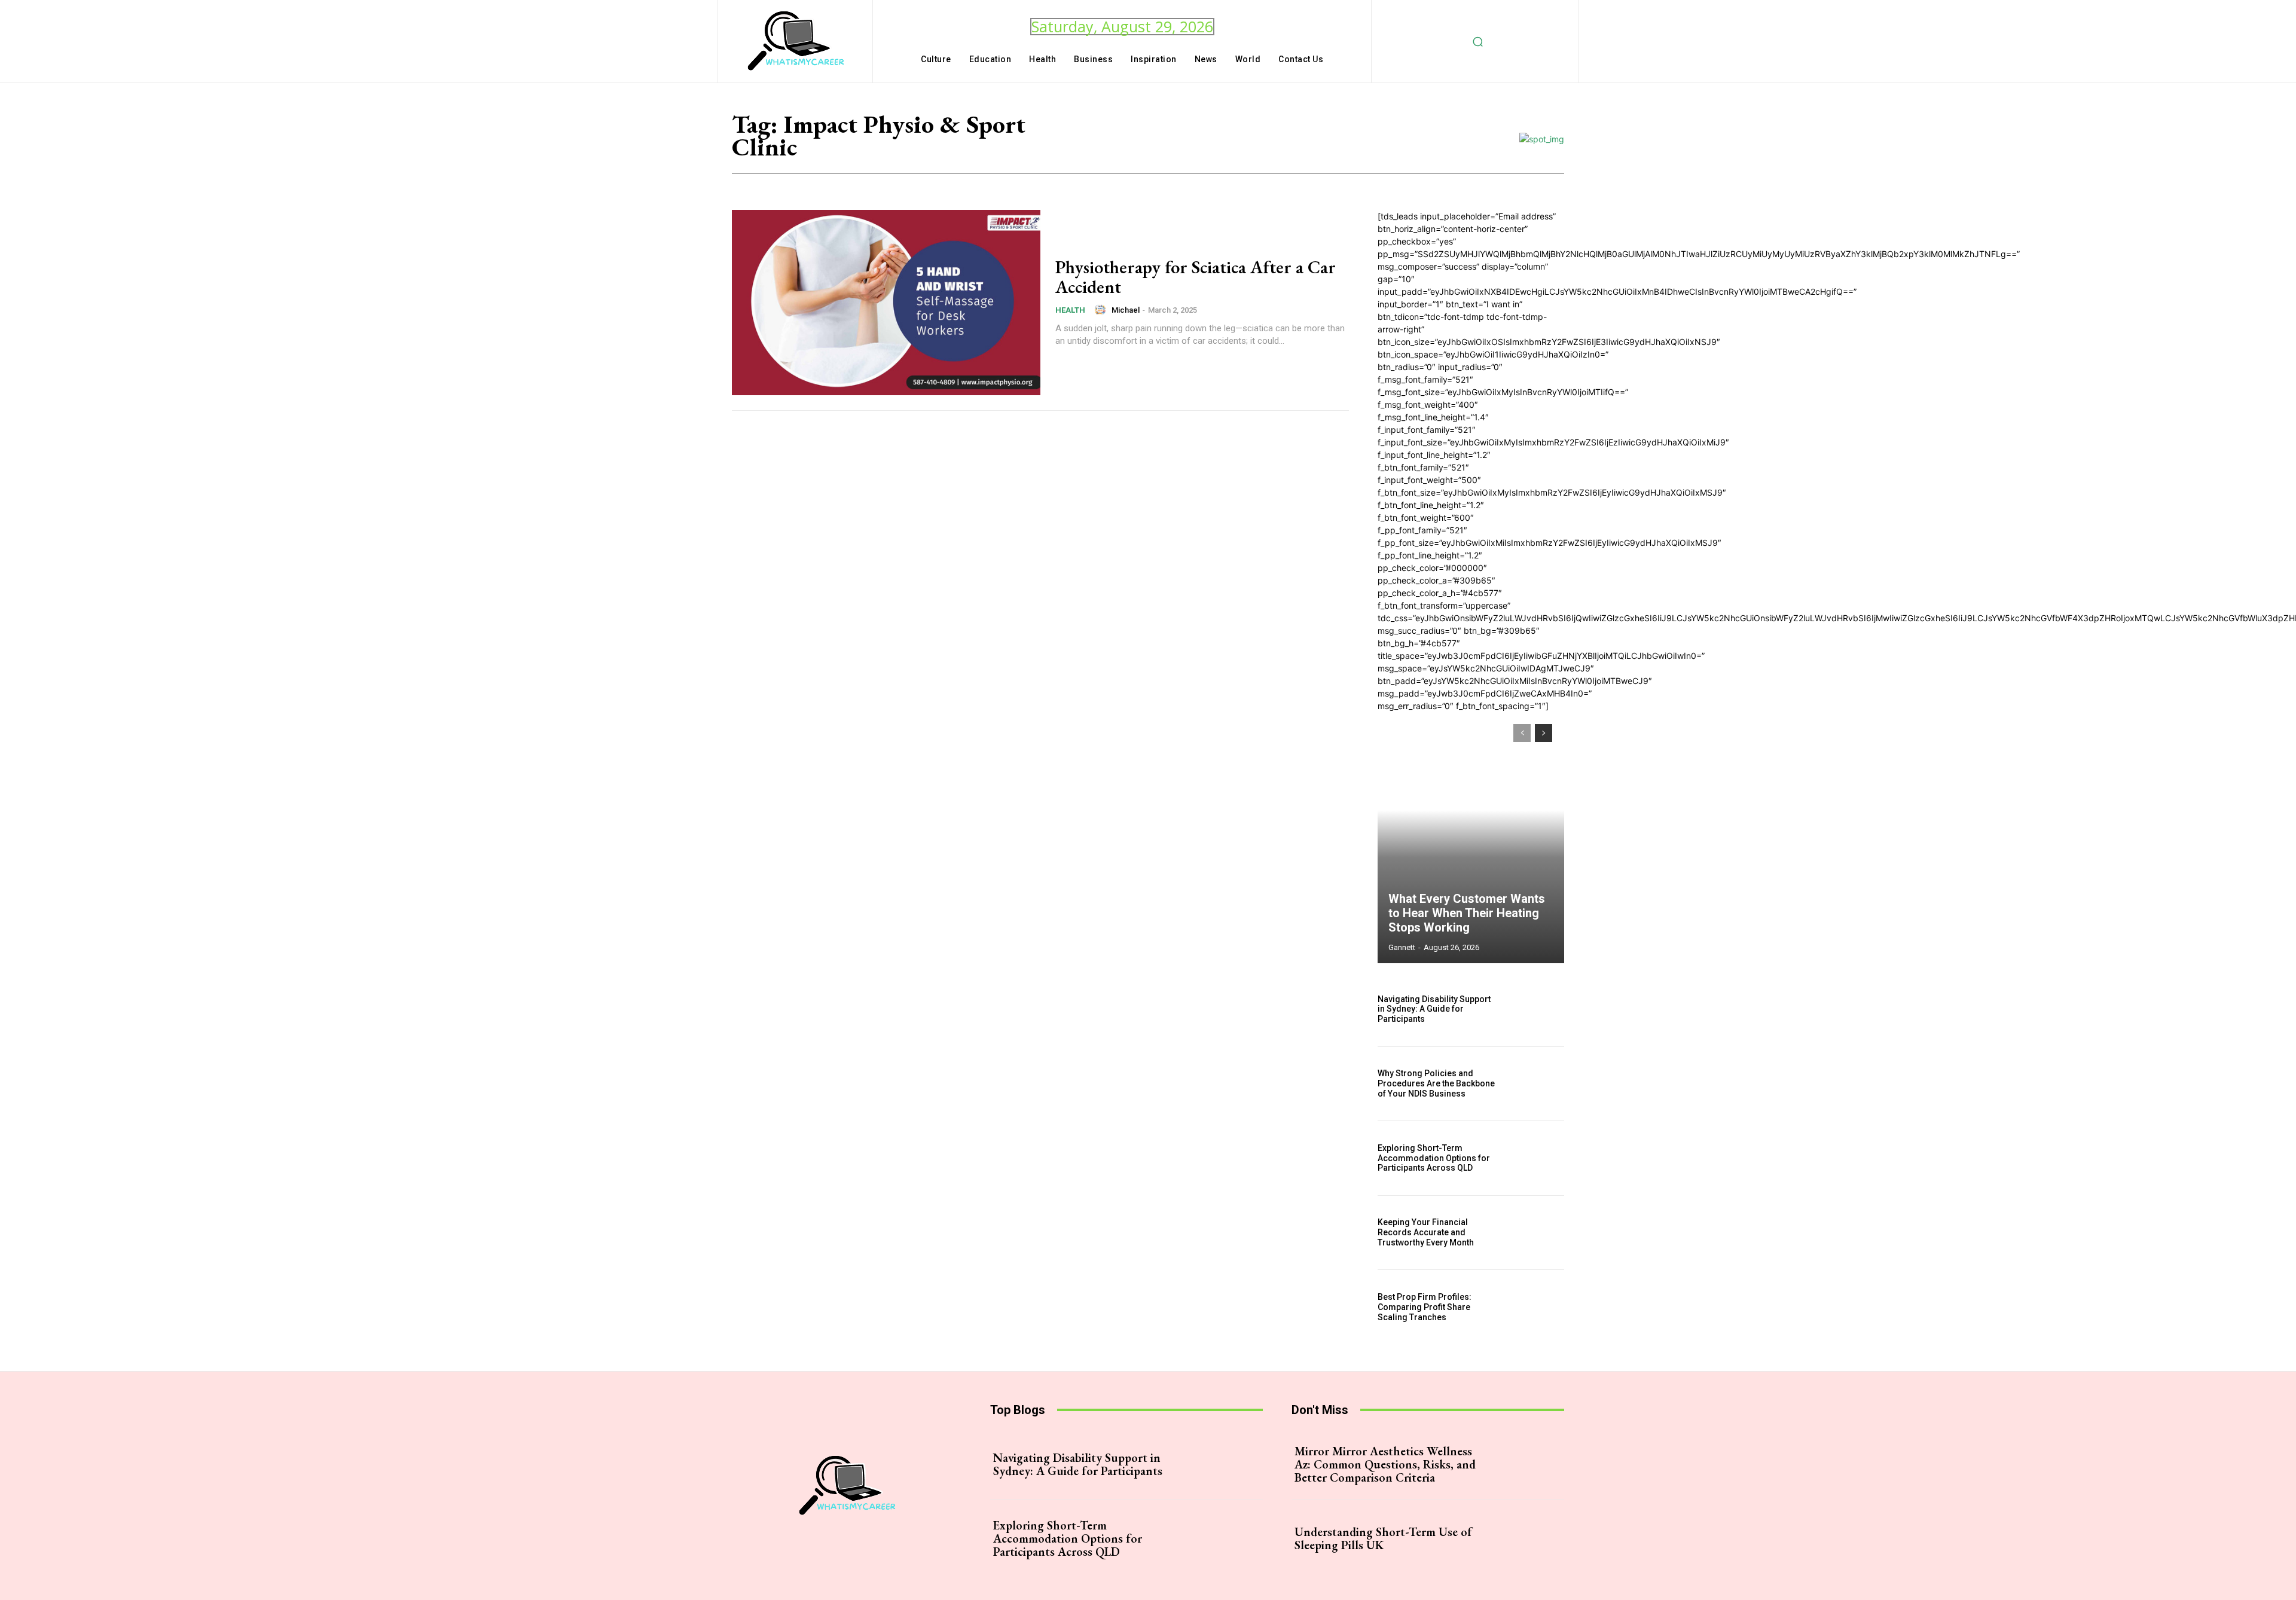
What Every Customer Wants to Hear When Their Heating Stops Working (1467, 913)
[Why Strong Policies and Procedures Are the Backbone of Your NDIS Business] (1536, 1084)
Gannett (1402, 947)
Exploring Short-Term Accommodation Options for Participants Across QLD (1434, 1158)
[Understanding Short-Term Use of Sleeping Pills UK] (1521, 1538)
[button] (1478, 41)
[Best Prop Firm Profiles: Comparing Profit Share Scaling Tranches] (1536, 1307)
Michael (1126, 310)
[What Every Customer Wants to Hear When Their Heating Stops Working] (1471, 838)
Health (1070, 310)
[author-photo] (1102, 310)
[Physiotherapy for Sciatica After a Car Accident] (886, 303)
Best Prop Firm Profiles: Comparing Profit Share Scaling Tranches (1425, 1307)
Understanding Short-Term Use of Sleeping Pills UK (1383, 1538)
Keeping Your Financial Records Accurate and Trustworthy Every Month (1426, 1232)
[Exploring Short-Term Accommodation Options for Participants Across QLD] (1536, 1158)
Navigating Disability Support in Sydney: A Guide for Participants (1434, 1009)
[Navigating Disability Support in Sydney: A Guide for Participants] (1536, 1009)
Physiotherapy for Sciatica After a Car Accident (1196, 277)
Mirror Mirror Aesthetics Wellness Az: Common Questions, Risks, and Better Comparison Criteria (1385, 1464)
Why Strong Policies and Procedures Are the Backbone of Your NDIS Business (1436, 1083)
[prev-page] (1522, 733)
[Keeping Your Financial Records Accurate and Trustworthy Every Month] (1536, 1233)
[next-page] (1544, 733)
